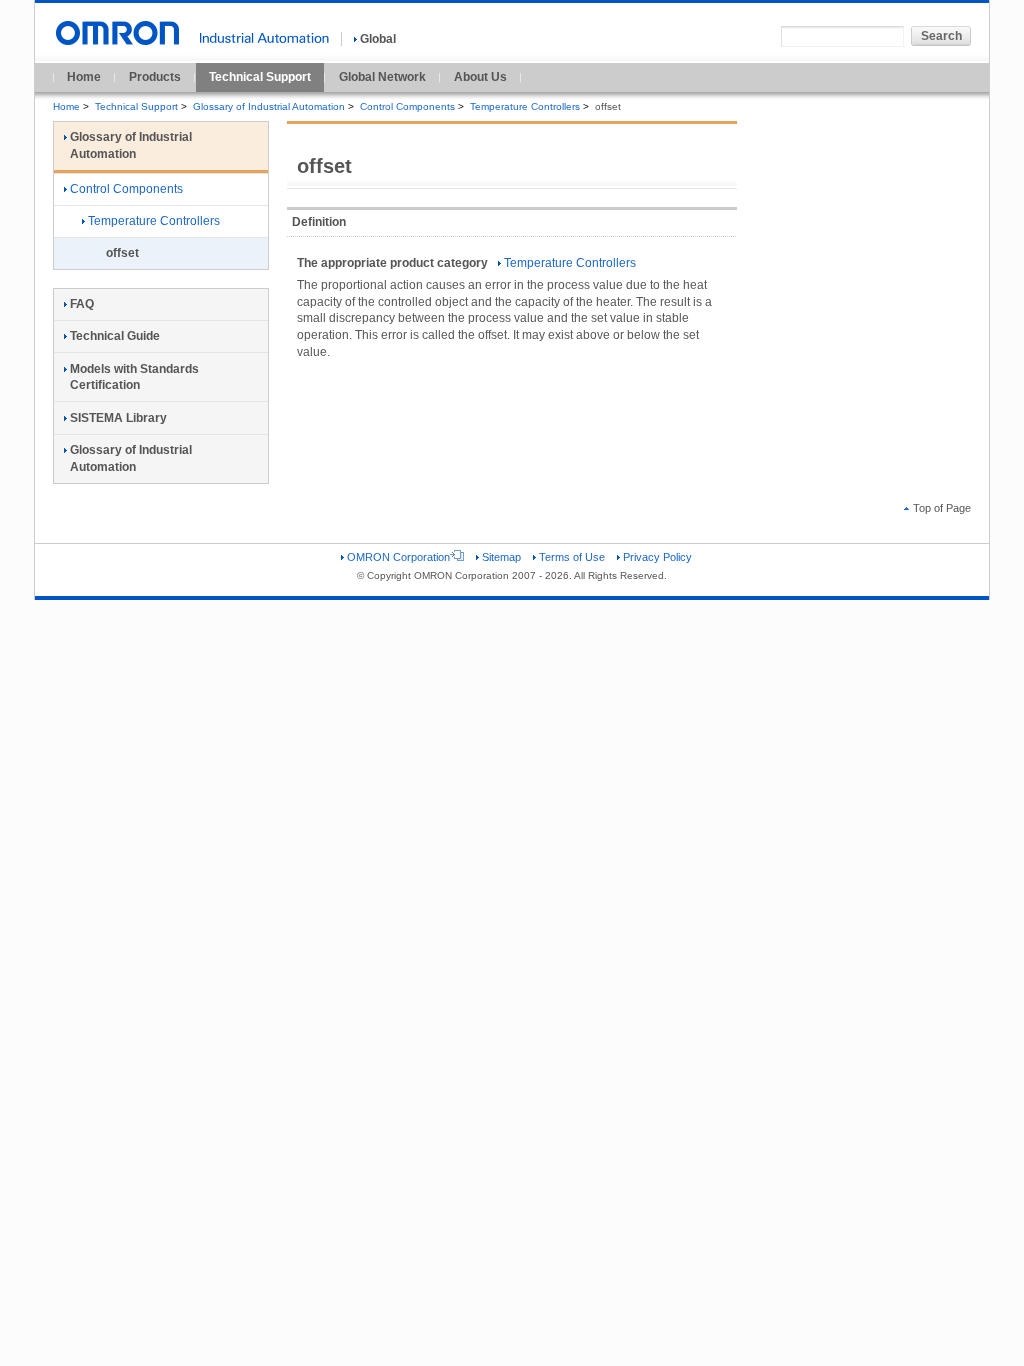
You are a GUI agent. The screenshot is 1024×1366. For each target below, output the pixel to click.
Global (378, 39)
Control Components (407, 106)
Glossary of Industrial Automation (269, 106)
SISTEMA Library (118, 418)
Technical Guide (115, 336)
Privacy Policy (657, 557)
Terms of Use (572, 557)
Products (155, 77)
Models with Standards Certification (134, 377)
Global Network (382, 77)
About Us (480, 77)
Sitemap (501, 557)
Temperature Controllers (525, 106)
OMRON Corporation (398, 557)
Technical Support (260, 77)
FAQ (82, 304)
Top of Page (942, 508)
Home (84, 77)
